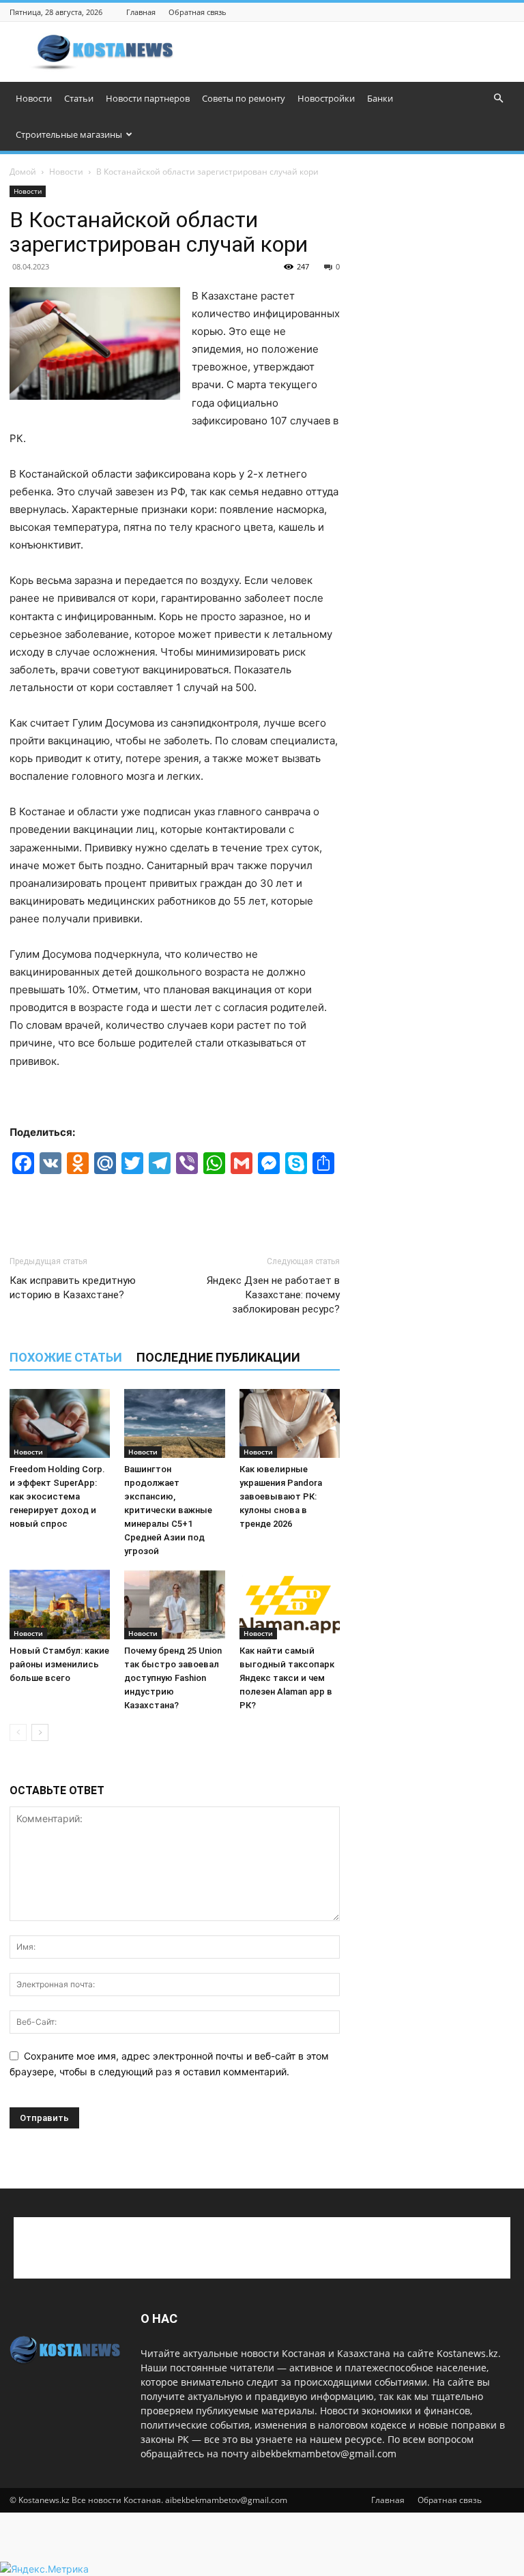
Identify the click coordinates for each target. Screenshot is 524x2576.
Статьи (79, 98)
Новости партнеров (148, 98)
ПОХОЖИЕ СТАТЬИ (66, 1357)
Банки (380, 98)
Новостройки (326, 98)
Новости (34, 98)
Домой (23, 172)
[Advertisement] (354, 52)
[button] (498, 99)
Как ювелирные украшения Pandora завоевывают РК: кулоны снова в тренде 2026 (281, 1496)
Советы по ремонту (244, 98)
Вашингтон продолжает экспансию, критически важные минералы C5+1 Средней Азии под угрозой (168, 1510)
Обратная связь (198, 12)
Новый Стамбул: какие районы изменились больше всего (59, 1664)
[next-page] (40, 1732)
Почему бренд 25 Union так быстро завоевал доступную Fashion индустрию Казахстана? (173, 1678)
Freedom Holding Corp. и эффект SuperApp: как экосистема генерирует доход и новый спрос (57, 1496)
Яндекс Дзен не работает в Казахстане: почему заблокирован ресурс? (273, 1295)
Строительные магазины (69, 134)
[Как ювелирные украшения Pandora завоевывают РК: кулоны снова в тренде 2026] (290, 1423)
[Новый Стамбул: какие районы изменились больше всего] (60, 1604)
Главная (141, 12)
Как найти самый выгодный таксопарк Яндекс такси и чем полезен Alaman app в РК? (287, 1678)
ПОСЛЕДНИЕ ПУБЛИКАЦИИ (218, 1357)
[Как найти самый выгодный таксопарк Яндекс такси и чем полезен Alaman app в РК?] (290, 1604)
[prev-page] (18, 1732)
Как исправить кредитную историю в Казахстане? (73, 1288)
